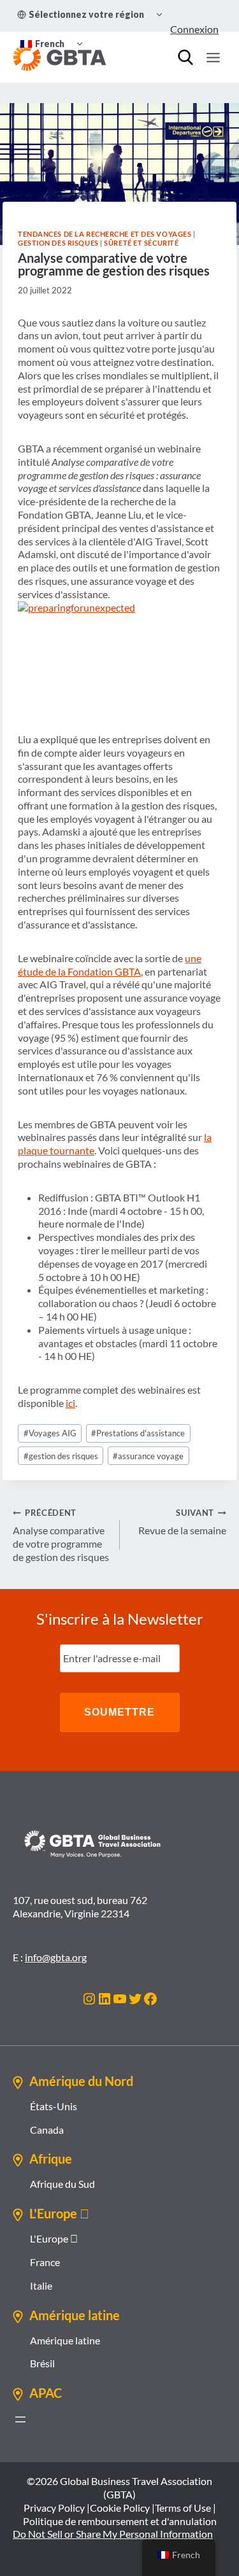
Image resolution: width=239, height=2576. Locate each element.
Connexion (194, 29)
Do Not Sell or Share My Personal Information (113, 2534)
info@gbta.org (56, 1957)
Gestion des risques (58, 243)
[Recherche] (185, 57)
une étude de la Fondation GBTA (110, 965)
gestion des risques (61, 1456)
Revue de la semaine (182, 1522)
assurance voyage (148, 1456)
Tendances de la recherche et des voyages (105, 234)
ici (70, 1403)
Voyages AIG (50, 1433)
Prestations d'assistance (138, 1433)
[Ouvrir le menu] (213, 57)
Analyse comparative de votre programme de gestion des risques (61, 1535)
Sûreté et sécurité (141, 243)
